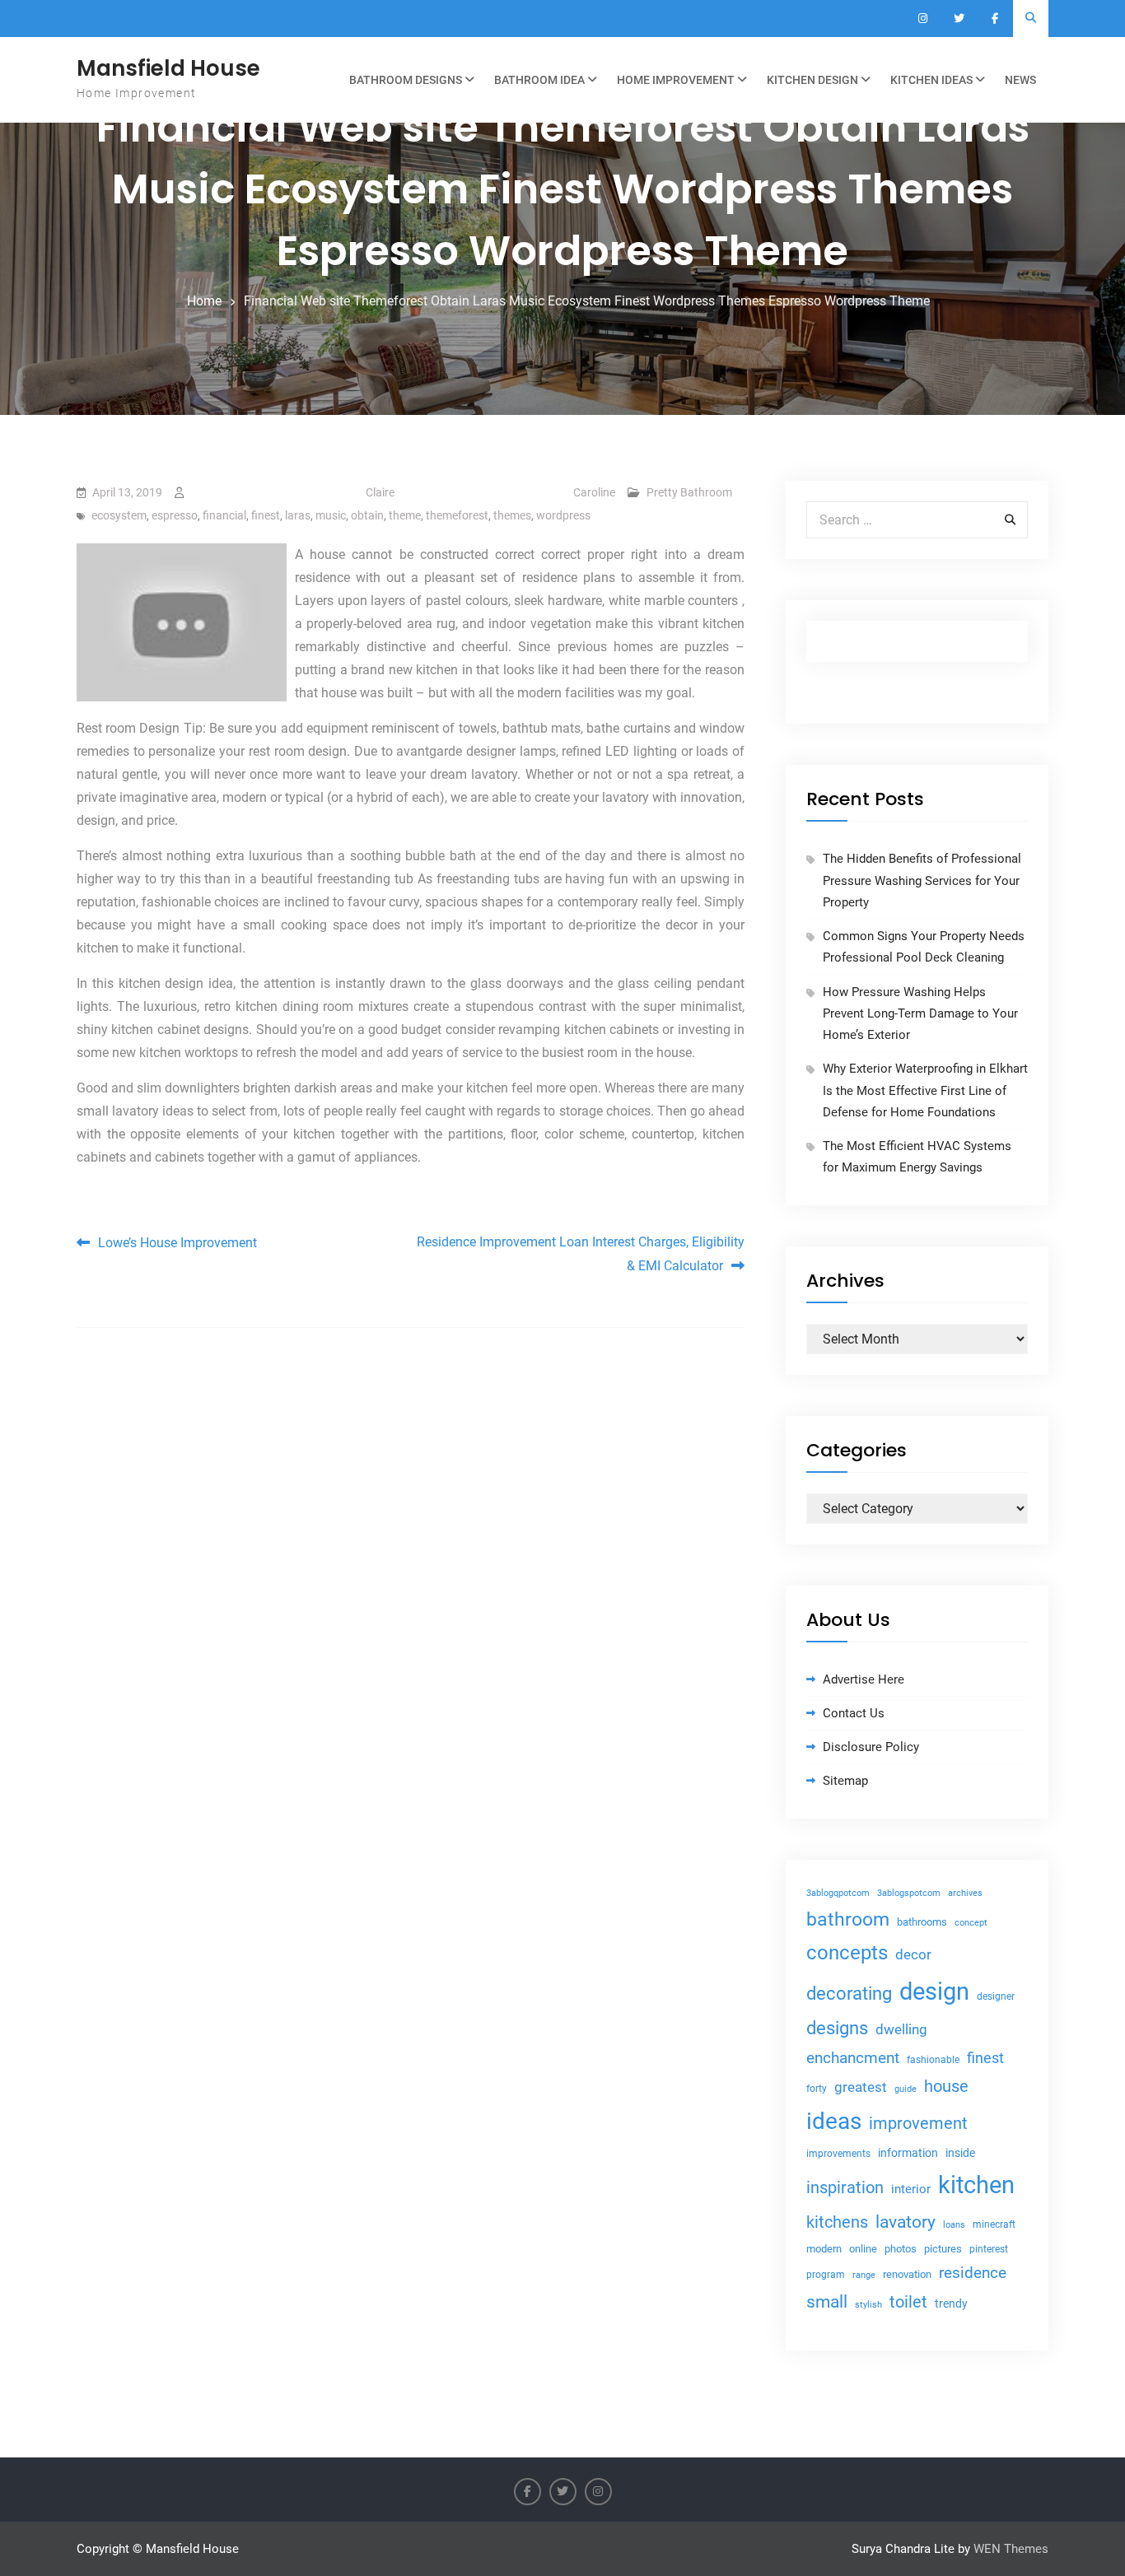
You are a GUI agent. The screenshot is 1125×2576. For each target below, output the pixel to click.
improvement (918, 2124)
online (863, 2249)
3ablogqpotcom (838, 1893)
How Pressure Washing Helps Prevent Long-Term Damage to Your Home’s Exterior (920, 1014)
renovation (907, 2274)
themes (512, 515)
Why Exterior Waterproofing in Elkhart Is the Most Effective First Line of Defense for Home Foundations (925, 1090)
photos (901, 2249)
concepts (847, 1952)
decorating (849, 1993)
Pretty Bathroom (689, 492)
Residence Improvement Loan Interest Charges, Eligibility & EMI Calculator (581, 1254)
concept (971, 1923)
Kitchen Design (812, 80)
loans (954, 2225)
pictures (943, 2249)
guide (906, 2089)
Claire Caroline (490, 492)
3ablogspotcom (909, 1893)
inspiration (845, 2188)
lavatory (906, 2222)
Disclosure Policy (871, 1747)
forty (817, 2089)
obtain (367, 515)
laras (298, 515)
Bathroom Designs (406, 80)
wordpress (563, 515)
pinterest (989, 2249)
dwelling (901, 2029)
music (331, 515)
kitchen (976, 2185)
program (826, 2275)
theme (405, 515)
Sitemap (845, 1781)
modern (824, 2249)
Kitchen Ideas (931, 80)
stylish (868, 2305)
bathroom (848, 1919)
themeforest (457, 515)
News (1020, 80)
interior (911, 2189)
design (934, 1991)
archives (965, 1893)
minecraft (994, 2224)
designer (996, 1996)
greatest (861, 2087)
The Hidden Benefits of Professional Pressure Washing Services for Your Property (922, 880)
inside (960, 2153)
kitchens (837, 2222)
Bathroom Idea (539, 80)
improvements (838, 2153)
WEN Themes (1011, 2549)
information (908, 2153)
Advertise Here (864, 1679)
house (946, 2086)
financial (224, 515)
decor (913, 1954)
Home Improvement (676, 80)
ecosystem (119, 515)
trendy (951, 2303)
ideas (834, 2121)
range (864, 2275)
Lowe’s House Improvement (177, 1243)
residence (973, 2273)
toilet (908, 2302)
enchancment (853, 2058)
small (827, 2302)
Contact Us (854, 1713)
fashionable (933, 2060)
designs (837, 2028)
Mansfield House (168, 68)
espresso (175, 515)
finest (266, 515)
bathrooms (922, 1922)
